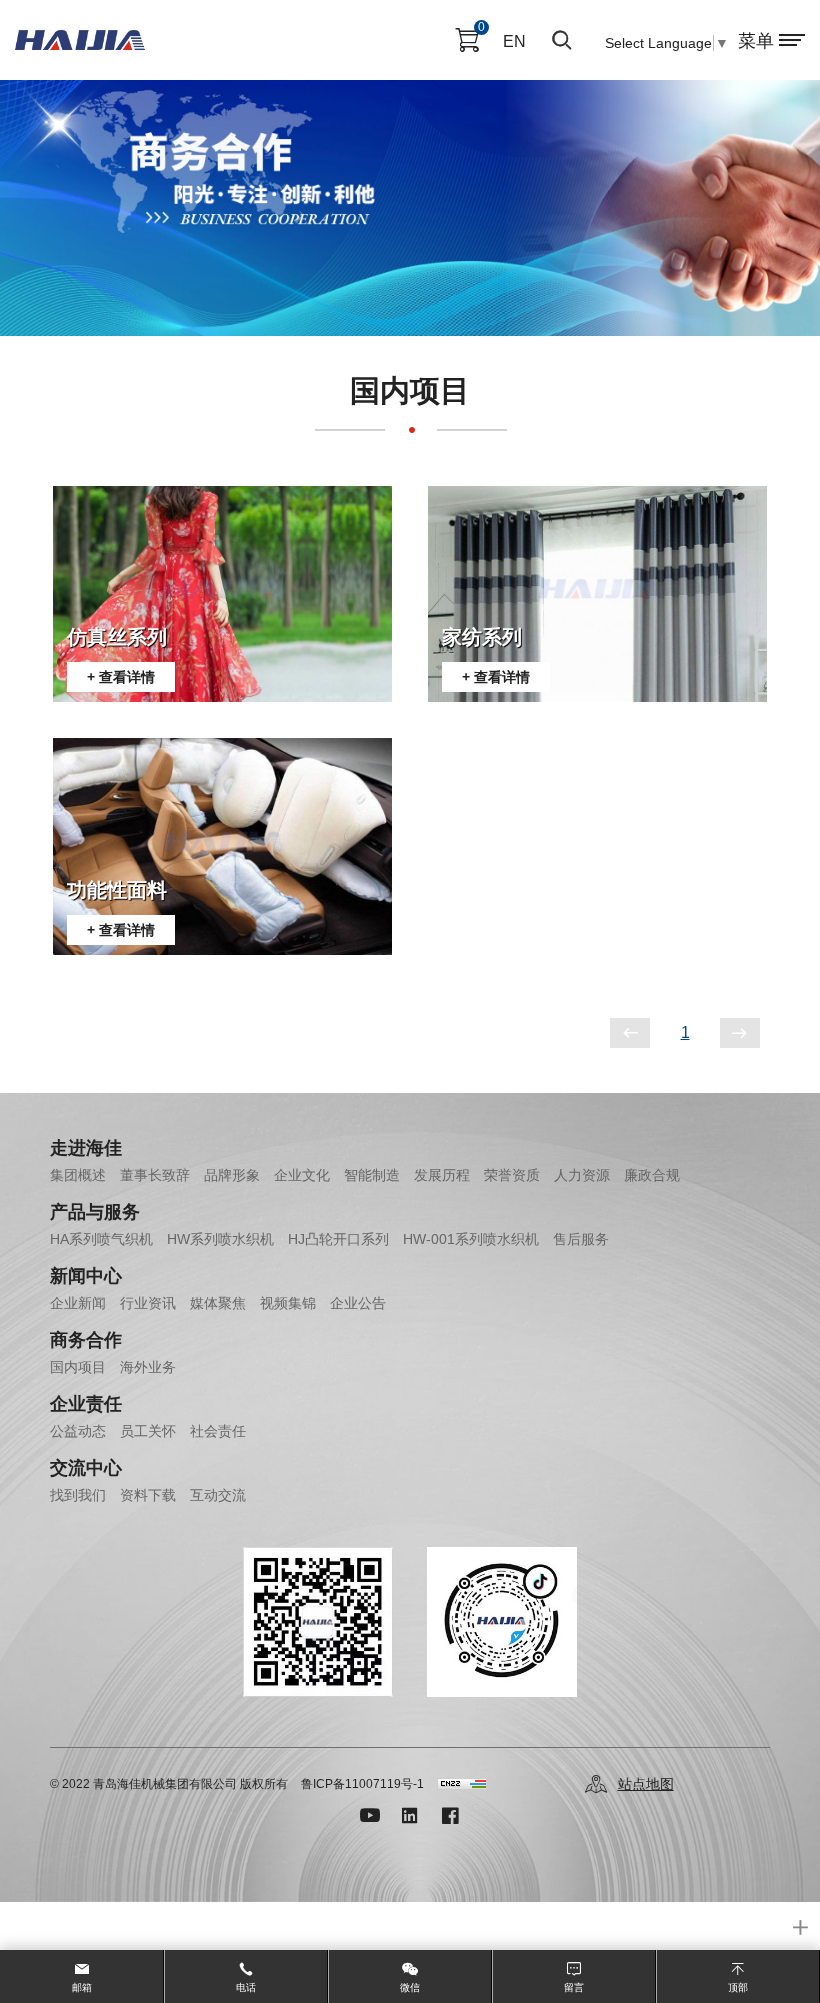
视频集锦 (288, 1303)
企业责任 (86, 1404)
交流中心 (86, 1468)
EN (514, 41)
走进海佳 (86, 1148)
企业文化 (302, 1175)
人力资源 (582, 1175)
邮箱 (82, 1987)
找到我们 (78, 1495)
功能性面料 (117, 890)
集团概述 (78, 1175)
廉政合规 (652, 1175)
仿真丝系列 (117, 637)
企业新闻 (78, 1303)
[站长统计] (462, 1784)
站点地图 (646, 1784)
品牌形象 (232, 1175)
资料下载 (148, 1495)
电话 (246, 1987)
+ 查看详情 (121, 677)
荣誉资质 (512, 1175)
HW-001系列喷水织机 (471, 1239)
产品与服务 (95, 1212)
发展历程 (442, 1175)
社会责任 (218, 1431)
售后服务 (581, 1239)
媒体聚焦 (218, 1303)
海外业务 (148, 1367)
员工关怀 (148, 1431)
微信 (410, 1987)
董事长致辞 (155, 1175)
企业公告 (358, 1303)
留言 (574, 1987)
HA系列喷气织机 (101, 1239)
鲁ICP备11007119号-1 (362, 1784)
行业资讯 (148, 1303)
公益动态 (78, 1431)
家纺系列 (482, 637)
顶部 (738, 1987)
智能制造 (372, 1175)
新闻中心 (86, 1276)
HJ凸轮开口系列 (338, 1239)
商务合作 (86, 1340)
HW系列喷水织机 (220, 1239)
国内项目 (78, 1367)
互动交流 (218, 1495)
